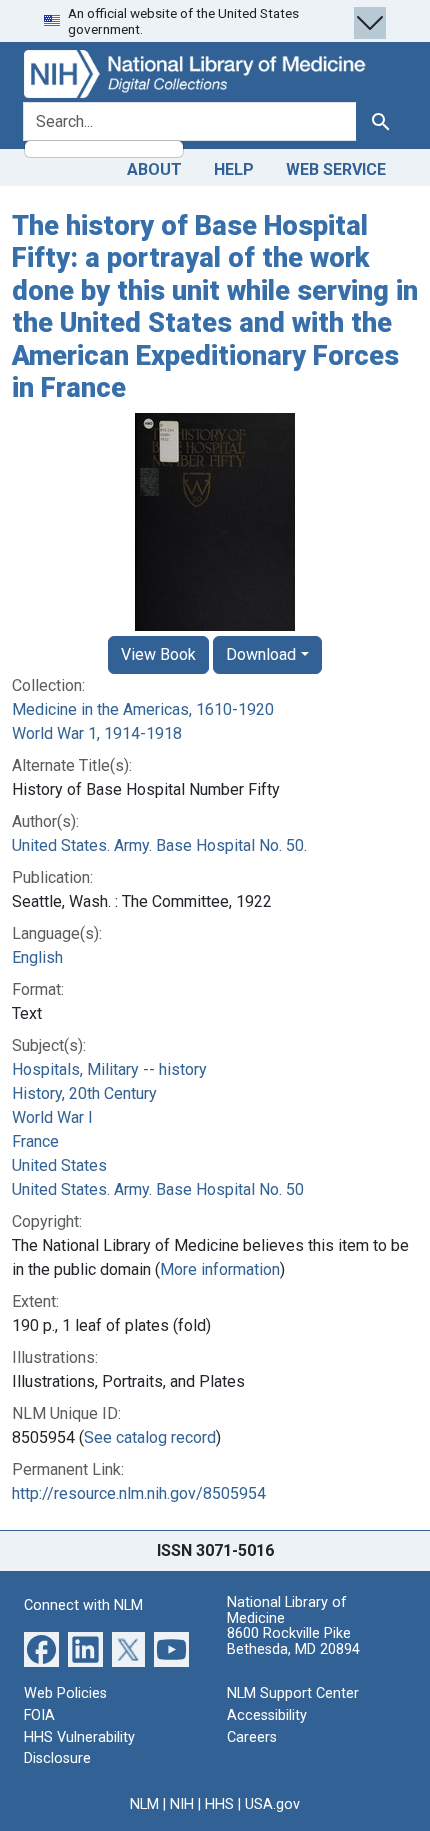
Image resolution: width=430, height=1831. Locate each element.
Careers (252, 1737)
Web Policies (65, 1693)
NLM (144, 1804)
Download (261, 654)
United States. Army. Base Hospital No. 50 (158, 1189)
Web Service (336, 169)
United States (59, 1165)
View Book (158, 654)
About (154, 169)
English (37, 957)
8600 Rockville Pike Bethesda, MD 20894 (293, 1641)
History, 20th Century (84, 1093)
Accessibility (267, 1715)
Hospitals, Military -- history (109, 1069)
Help (234, 169)
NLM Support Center (293, 1693)
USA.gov (272, 1804)
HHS (219, 1804)
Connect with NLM (83, 1605)
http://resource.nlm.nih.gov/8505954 (139, 1493)
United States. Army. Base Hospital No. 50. (159, 845)
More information (220, 1269)
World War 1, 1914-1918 (97, 733)
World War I (52, 1117)
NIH (182, 1804)
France (35, 1141)
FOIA (39, 1715)
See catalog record (150, 1437)
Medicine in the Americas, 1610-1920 (143, 709)
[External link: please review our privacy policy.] (41, 1648)
